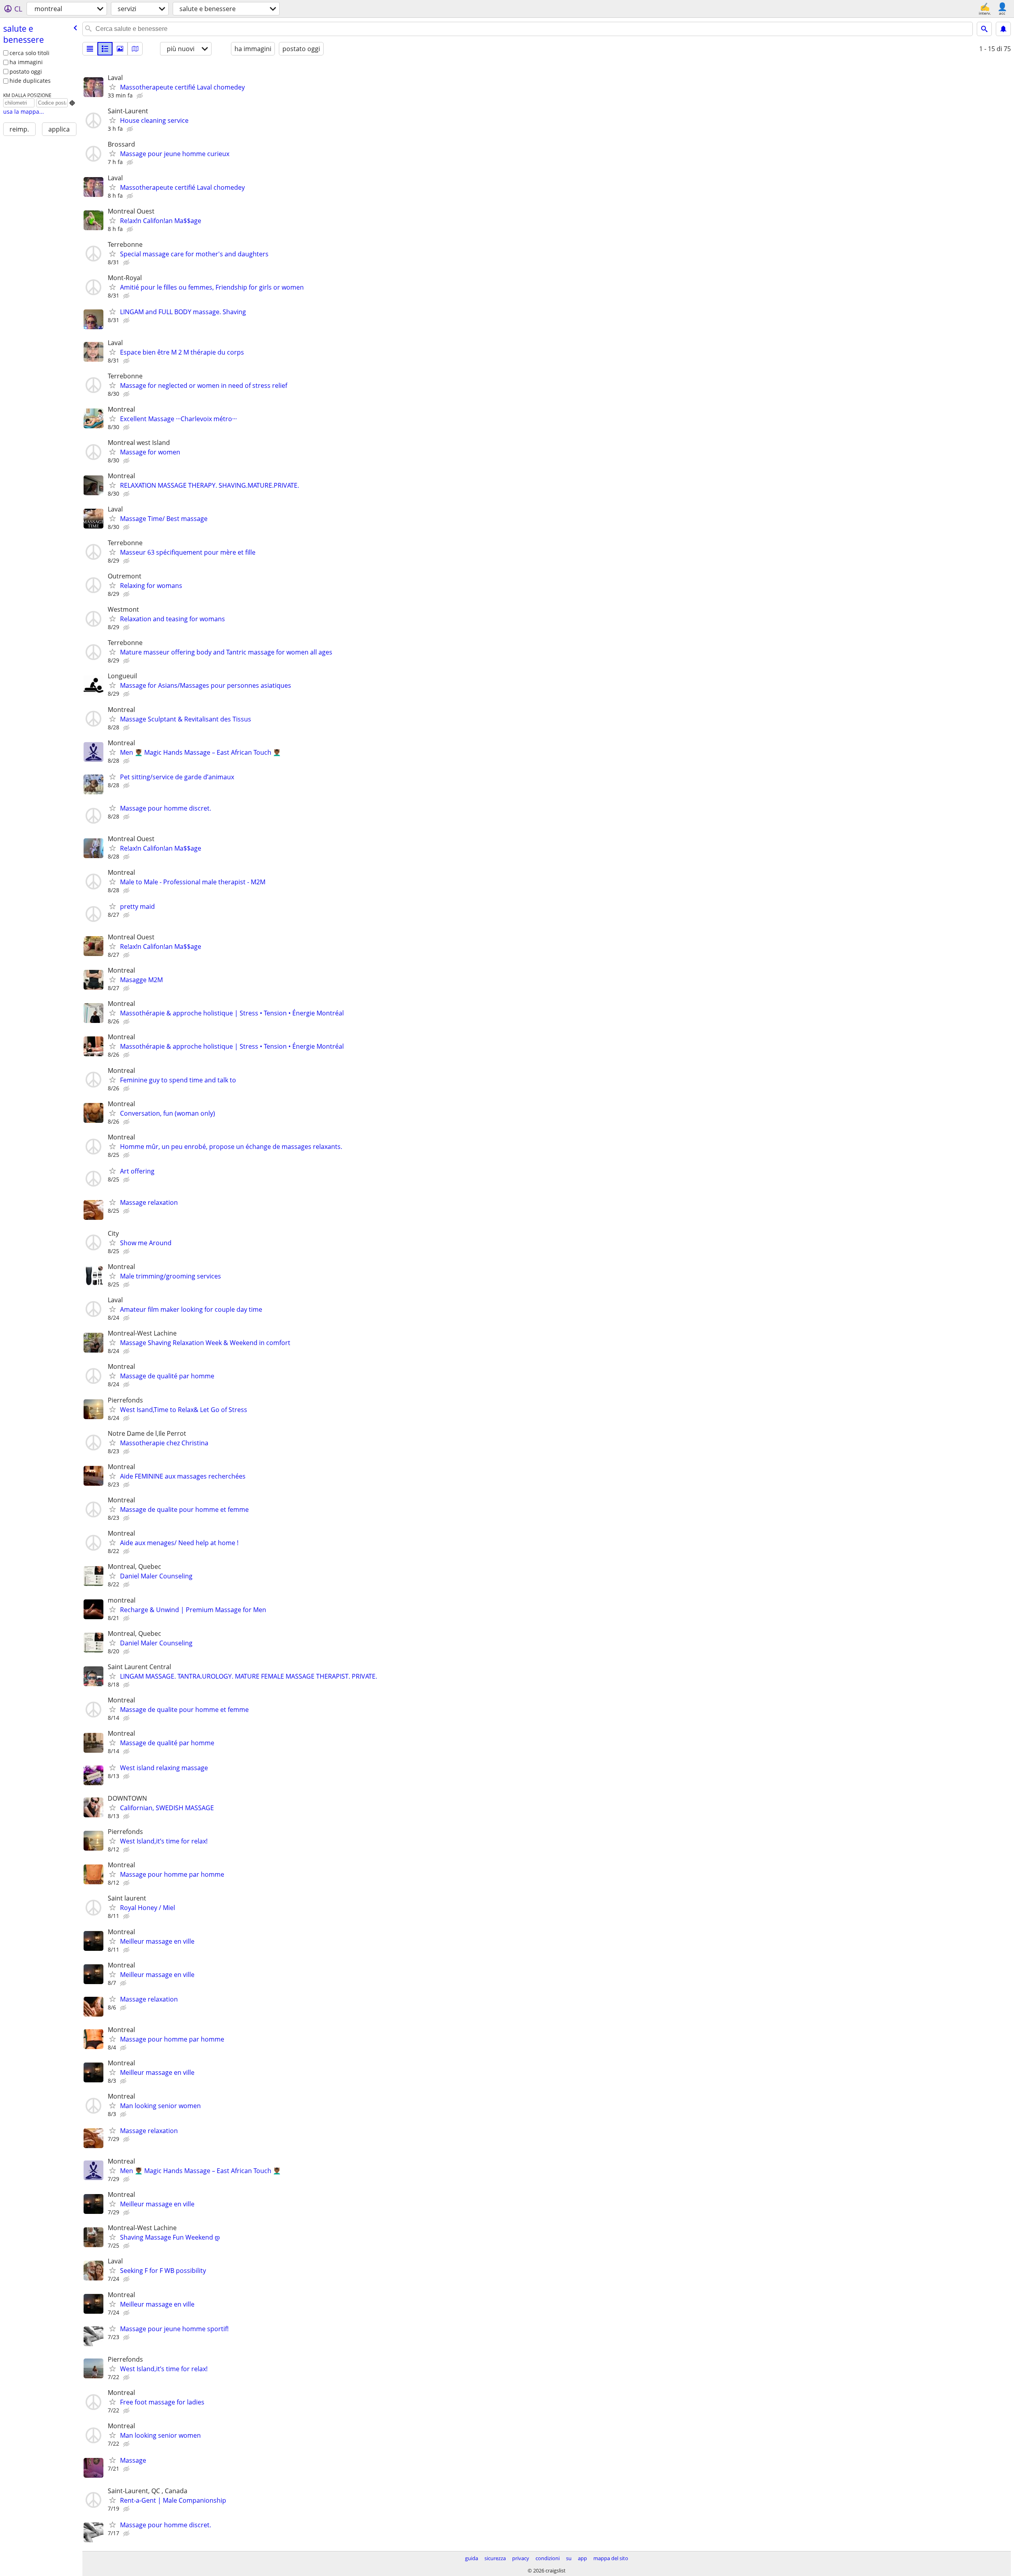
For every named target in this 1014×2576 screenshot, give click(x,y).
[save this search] (1003, 29)
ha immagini (26, 62)
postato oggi (26, 72)
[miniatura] (105, 49)
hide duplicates (30, 81)
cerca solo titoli (30, 53)
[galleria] (120, 49)
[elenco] (90, 49)
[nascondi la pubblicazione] (141, 96)
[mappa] (135, 49)
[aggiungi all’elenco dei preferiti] (112, 87)
